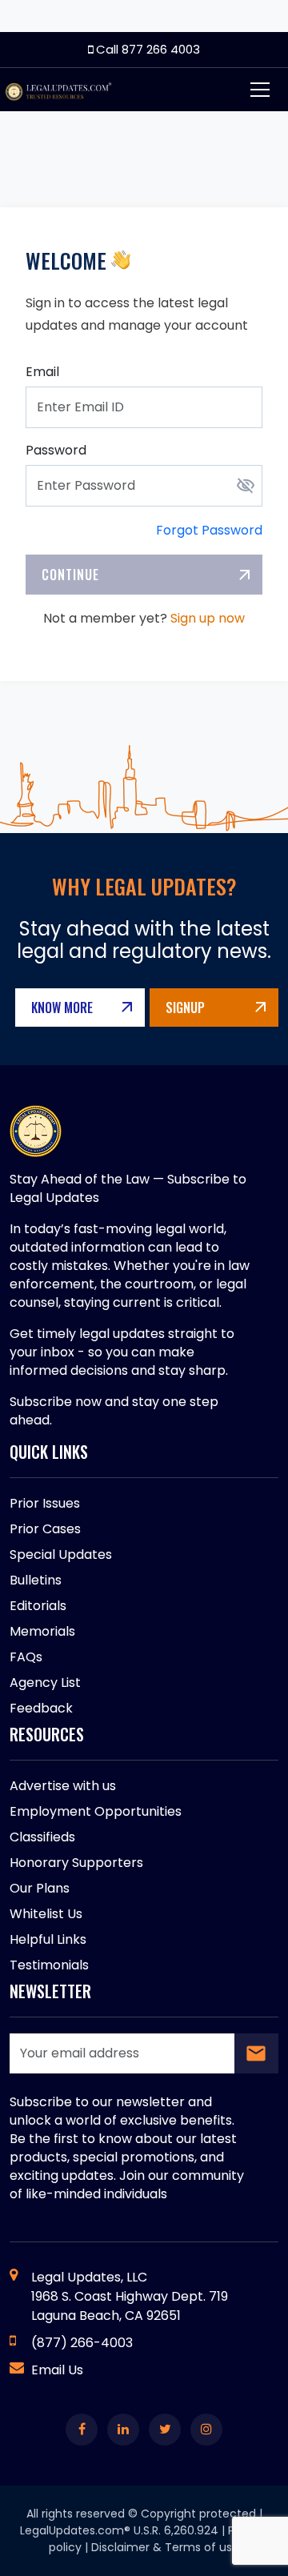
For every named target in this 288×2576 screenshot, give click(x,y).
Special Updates (61, 1554)
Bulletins (36, 1580)
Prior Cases (45, 1529)
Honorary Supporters (76, 1863)
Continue (70, 575)
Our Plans (40, 1888)
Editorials (38, 1606)
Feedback (41, 1708)
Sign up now (208, 618)
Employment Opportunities (96, 1811)
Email (42, 372)
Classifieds (42, 1837)
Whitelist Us (46, 1914)
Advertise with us (63, 1786)
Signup (185, 1008)
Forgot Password (209, 530)
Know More (62, 1008)
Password (56, 450)
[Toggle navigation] (260, 90)
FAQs (26, 1657)
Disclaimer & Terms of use (165, 2547)
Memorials (42, 1631)
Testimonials (49, 1965)
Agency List (45, 1683)
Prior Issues (45, 1503)
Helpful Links (48, 1939)
